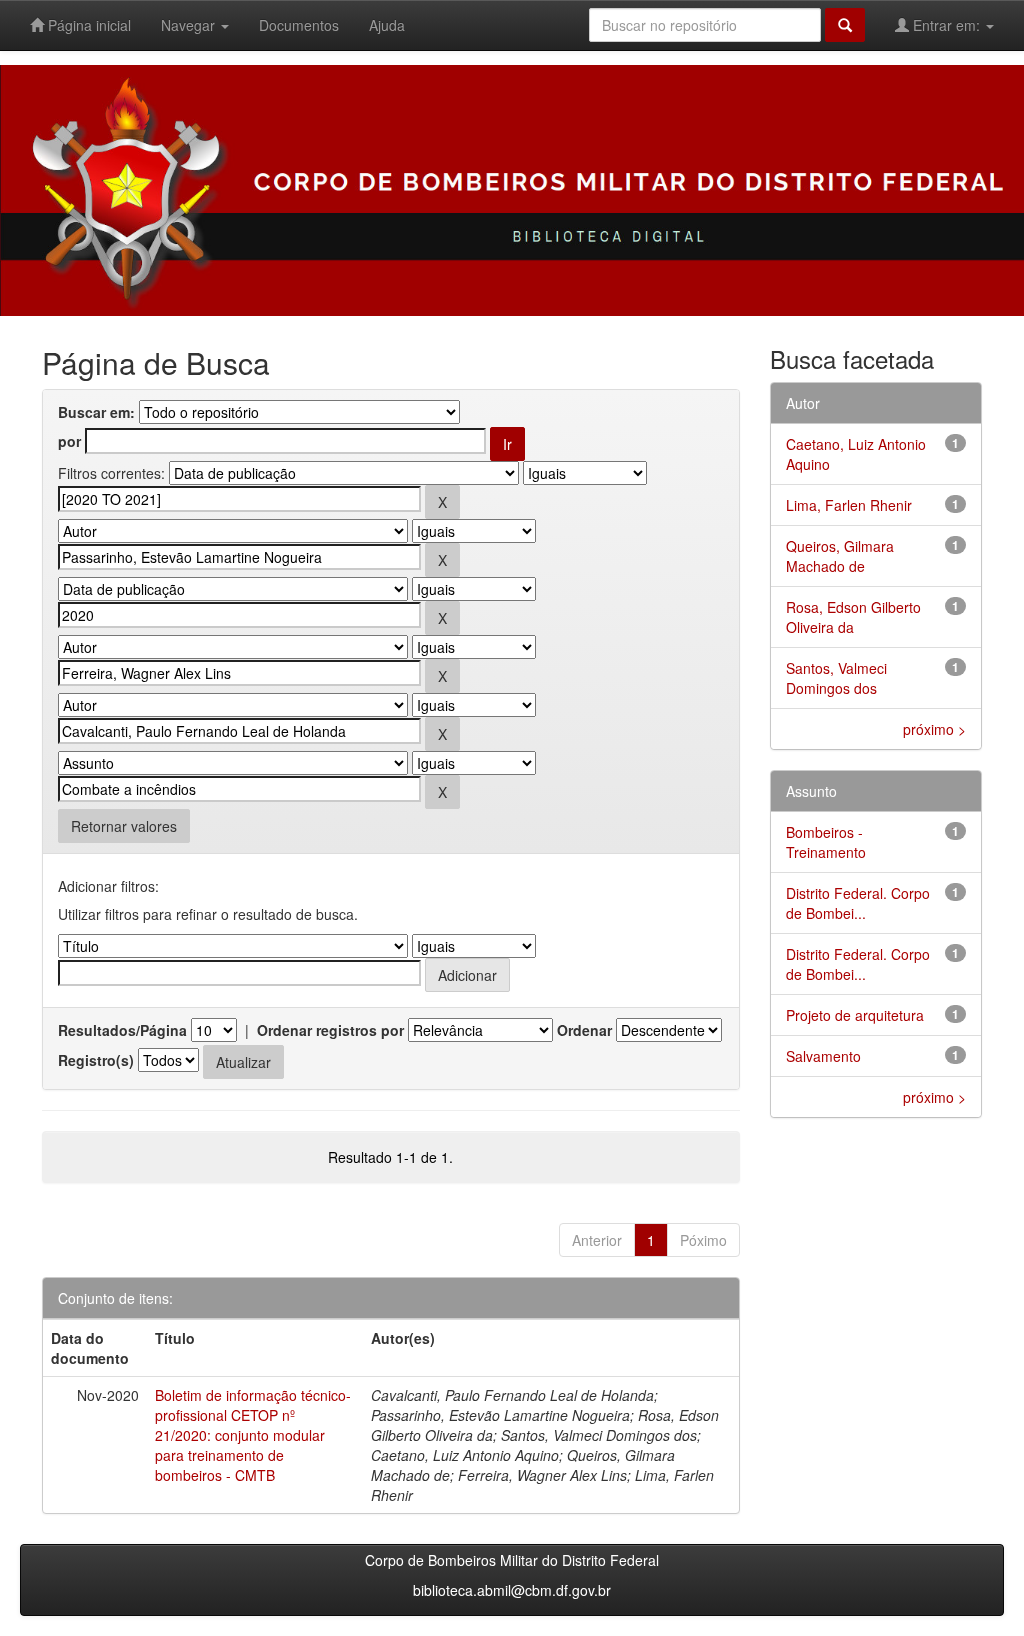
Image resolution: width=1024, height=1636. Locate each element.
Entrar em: (946, 25)
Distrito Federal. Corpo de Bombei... (858, 903)
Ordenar (584, 1030)
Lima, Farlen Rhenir (849, 505)
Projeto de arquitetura (855, 1015)
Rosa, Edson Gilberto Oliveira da (853, 617)
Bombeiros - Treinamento (826, 842)
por (69, 441)
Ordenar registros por (330, 1030)
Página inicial (87, 25)
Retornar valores (124, 826)
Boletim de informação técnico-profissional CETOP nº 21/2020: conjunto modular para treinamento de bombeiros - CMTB (253, 1435)
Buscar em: (96, 412)
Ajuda (387, 25)
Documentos (299, 25)
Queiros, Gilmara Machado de (840, 556)
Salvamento (823, 1056)
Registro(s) (96, 1060)
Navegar (190, 25)
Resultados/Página (122, 1030)
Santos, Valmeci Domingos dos (836, 678)
